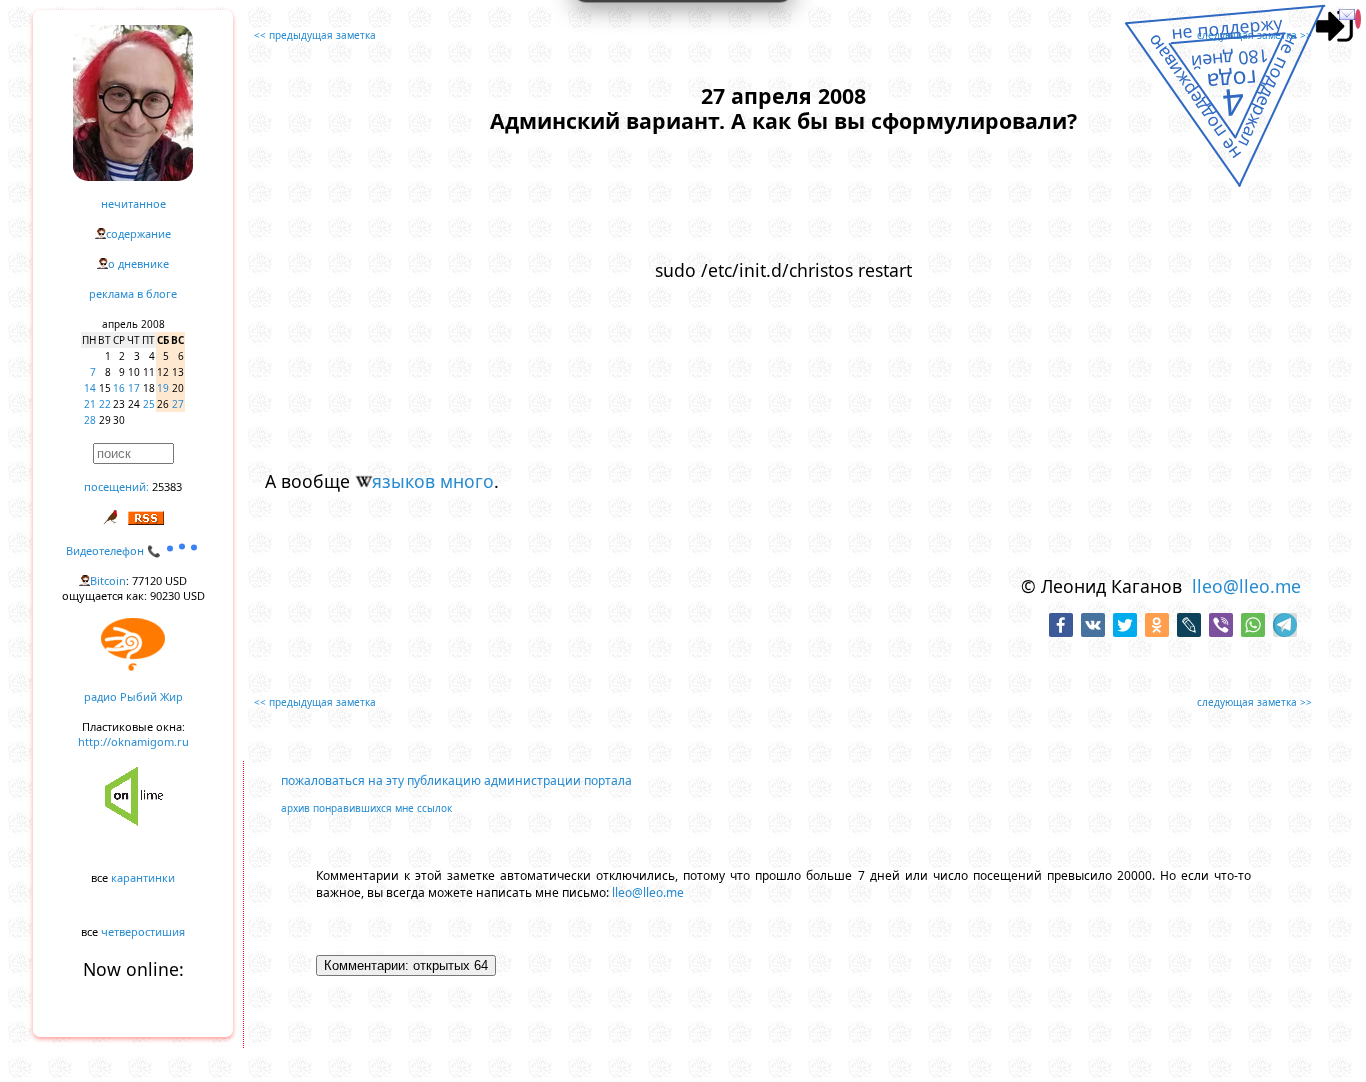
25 (149, 404)
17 (134, 388)
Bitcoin (108, 580)
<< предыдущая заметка (315, 35)
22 (105, 404)
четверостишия (143, 931)
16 (119, 388)
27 (178, 404)
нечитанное (133, 203)
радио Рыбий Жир (133, 696)
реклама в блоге (133, 293)
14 (90, 388)
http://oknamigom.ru (133, 741)
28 (90, 420)
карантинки (143, 877)
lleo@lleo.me (1246, 586)
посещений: (116, 486)
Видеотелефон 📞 (115, 550)
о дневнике (138, 263)
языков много (433, 481)
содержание (138, 233)
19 (163, 388)
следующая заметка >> (1254, 35)
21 (90, 404)
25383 (167, 486)
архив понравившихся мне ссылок (366, 808)
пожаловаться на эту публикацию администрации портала (456, 780)
